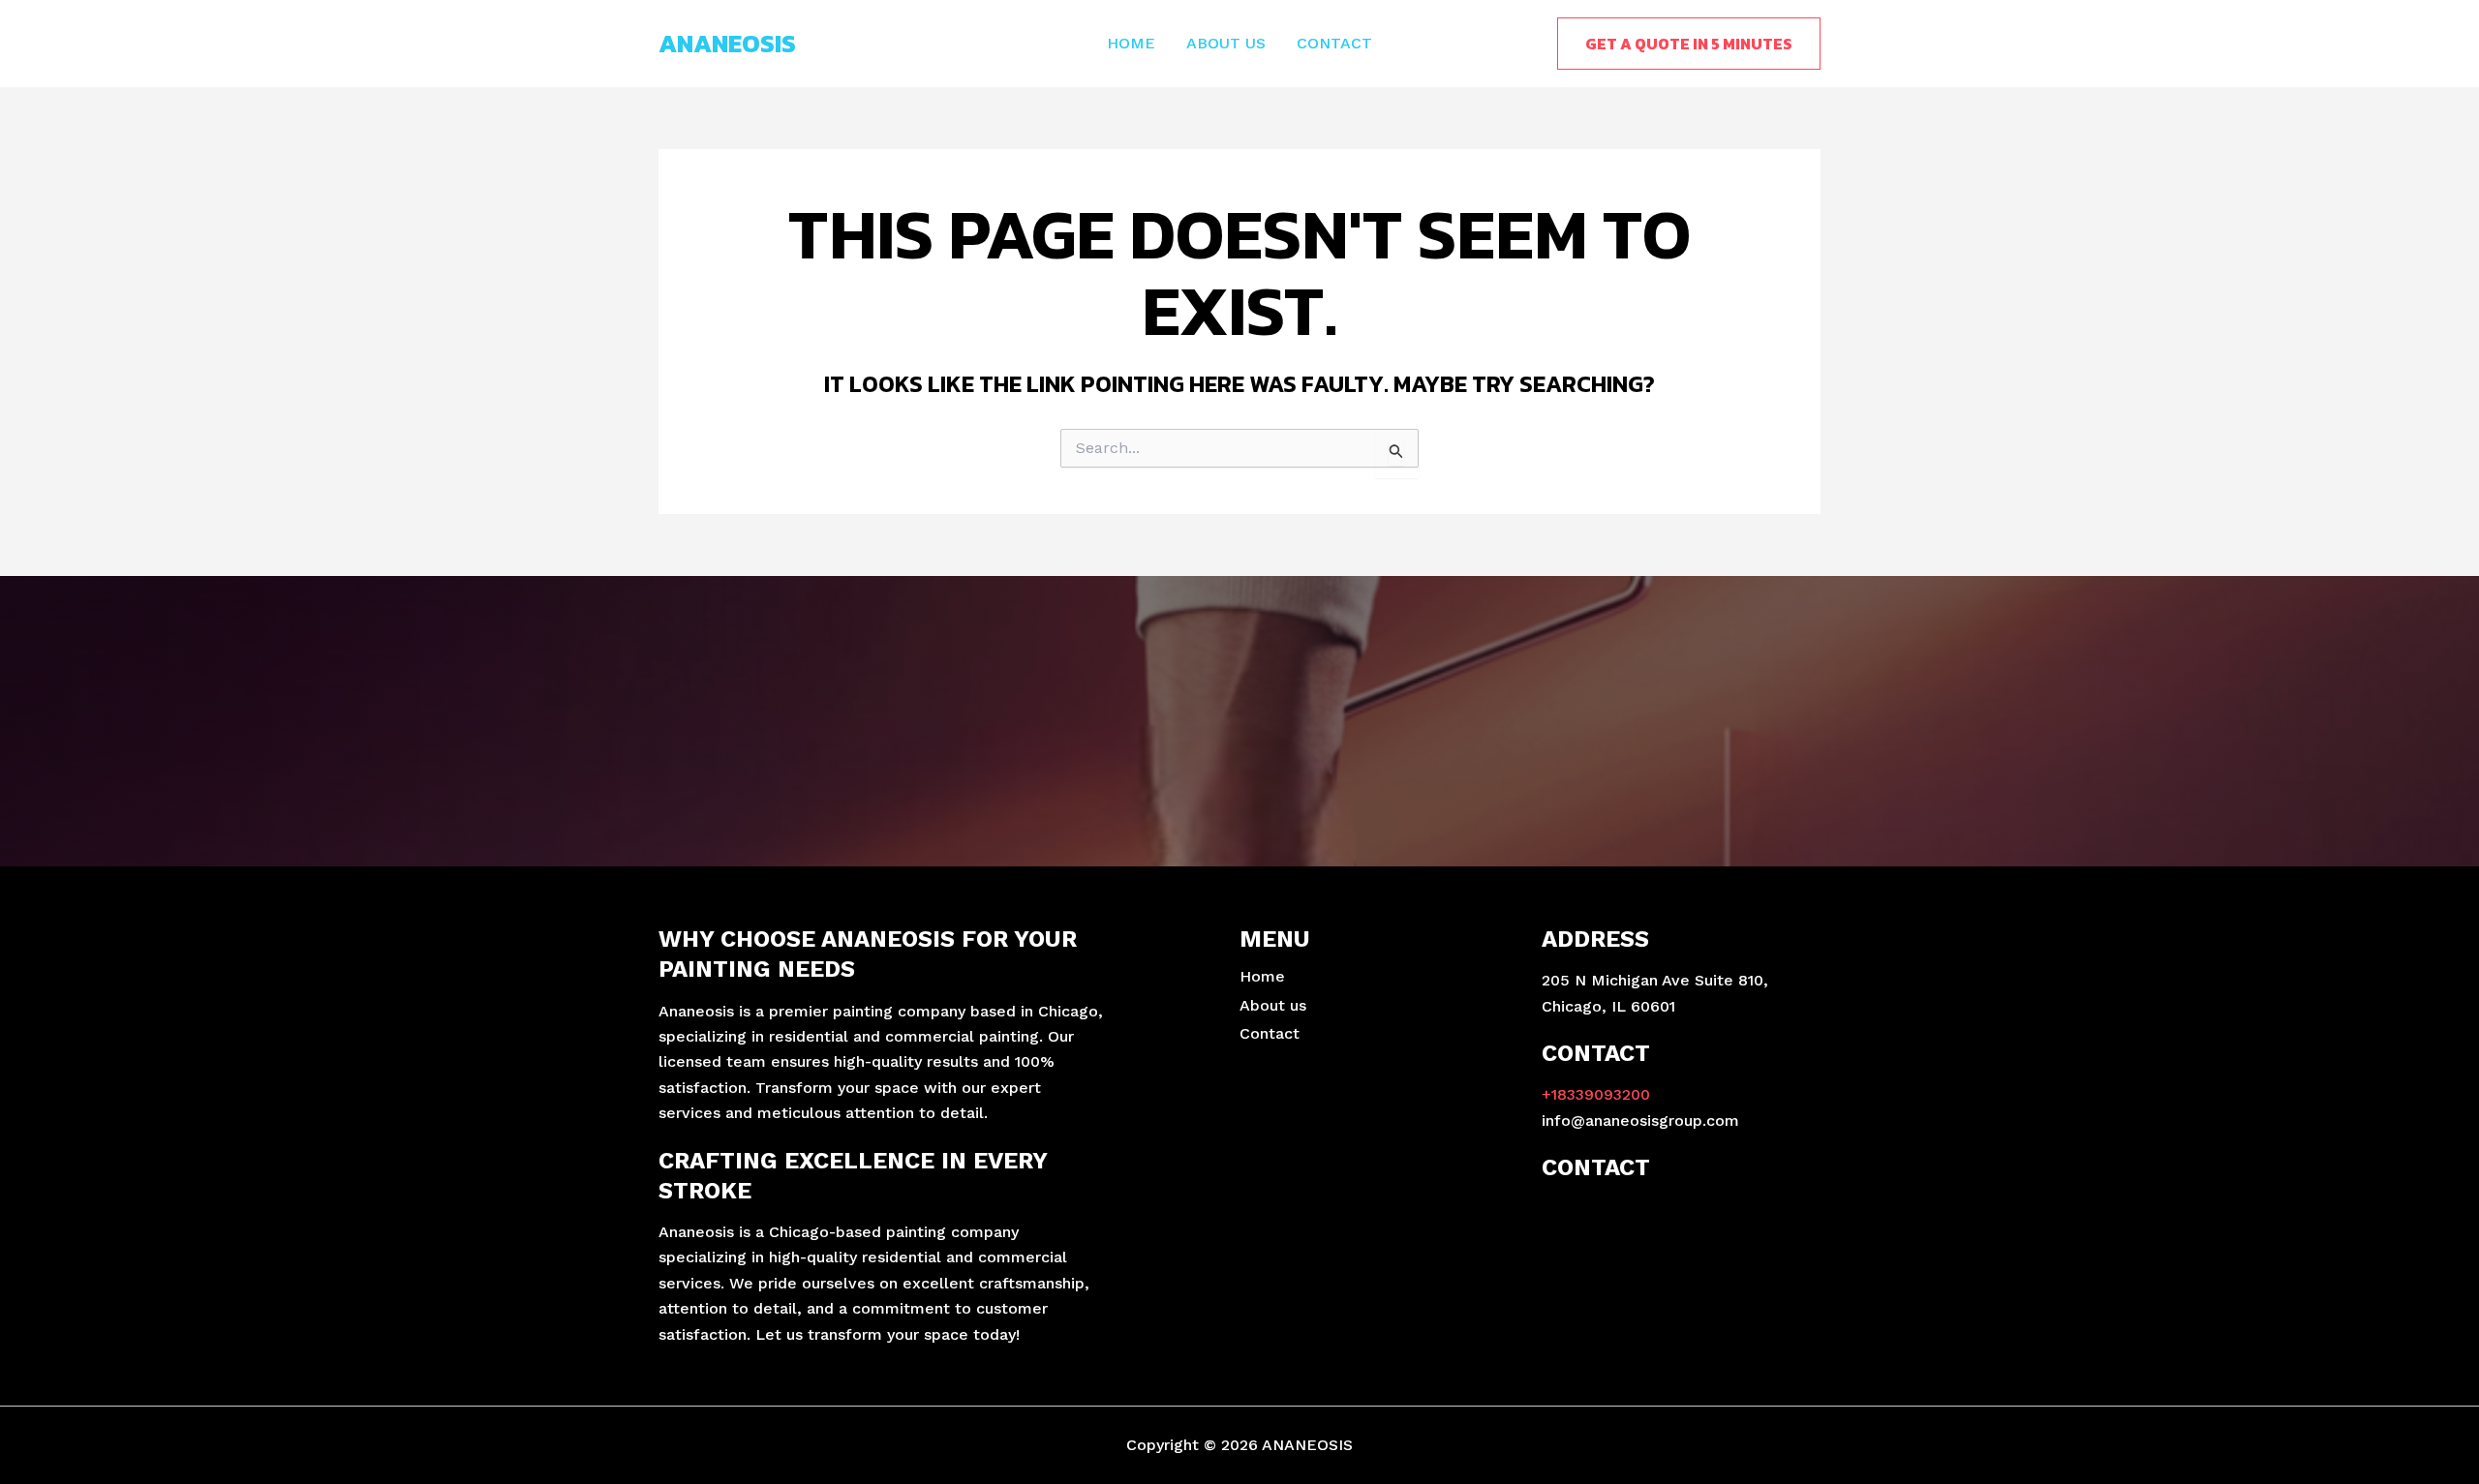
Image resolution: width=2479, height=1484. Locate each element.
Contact (1334, 43)
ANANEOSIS (727, 43)
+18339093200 (1596, 1094)
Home (1131, 43)
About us (1226, 43)
